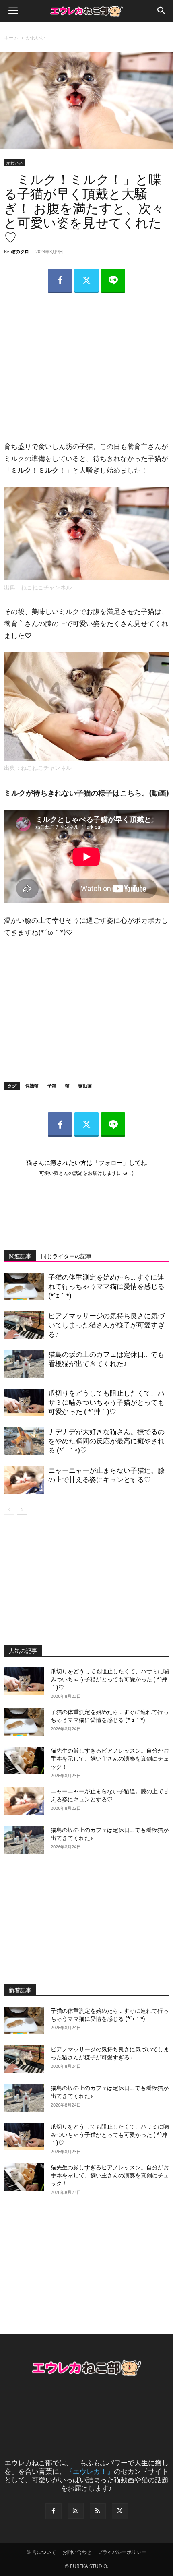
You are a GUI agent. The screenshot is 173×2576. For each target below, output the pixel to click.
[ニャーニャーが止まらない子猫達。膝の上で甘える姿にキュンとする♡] (24, 1480)
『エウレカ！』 (90, 2471)
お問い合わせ (77, 2552)
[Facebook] (60, 281)
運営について (41, 2552)
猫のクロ (20, 251)
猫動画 (85, 1086)
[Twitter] (86, 281)
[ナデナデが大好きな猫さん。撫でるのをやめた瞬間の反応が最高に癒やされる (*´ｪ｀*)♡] (24, 1441)
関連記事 (20, 1256)
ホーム (11, 38)
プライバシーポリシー (122, 2552)
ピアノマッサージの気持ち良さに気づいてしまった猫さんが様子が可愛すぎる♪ (106, 1325)
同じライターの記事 (66, 1256)
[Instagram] (76, 2511)
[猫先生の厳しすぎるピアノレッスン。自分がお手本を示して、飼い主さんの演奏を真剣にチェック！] (24, 1760)
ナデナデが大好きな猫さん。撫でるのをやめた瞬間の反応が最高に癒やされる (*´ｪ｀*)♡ (106, 1441)
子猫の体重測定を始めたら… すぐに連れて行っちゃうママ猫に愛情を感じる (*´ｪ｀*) (106, 1286)
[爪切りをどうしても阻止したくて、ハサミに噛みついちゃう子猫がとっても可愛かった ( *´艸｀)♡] (24, 1403)
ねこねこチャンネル (46, 587)
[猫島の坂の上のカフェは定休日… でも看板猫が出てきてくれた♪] (24, 1364)
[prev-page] (9, 1510)
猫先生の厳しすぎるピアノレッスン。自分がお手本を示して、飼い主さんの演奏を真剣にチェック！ (110, 1759)
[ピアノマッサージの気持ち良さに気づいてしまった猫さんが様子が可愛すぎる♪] (24, 1325)
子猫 (52, 1086)
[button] (13, 11)
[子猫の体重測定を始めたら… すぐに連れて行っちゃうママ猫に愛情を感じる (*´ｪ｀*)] (24, 1287)
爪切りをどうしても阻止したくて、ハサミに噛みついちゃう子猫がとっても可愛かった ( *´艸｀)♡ (106, 1402)
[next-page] (22, 1510)
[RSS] (98, 2511)
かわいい (36, 38)
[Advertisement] (86, 363)
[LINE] (113, 281)
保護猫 (32, 1086)
